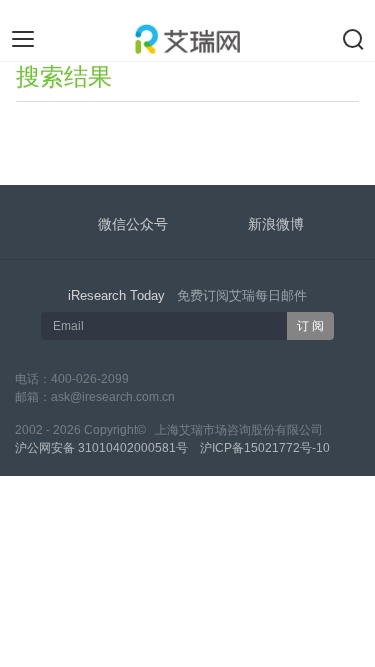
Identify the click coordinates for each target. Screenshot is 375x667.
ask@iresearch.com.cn (113, 397)
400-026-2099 (90, 379)
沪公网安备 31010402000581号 (101, 448)
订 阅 (310, 326)
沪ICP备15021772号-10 (265, 448)
